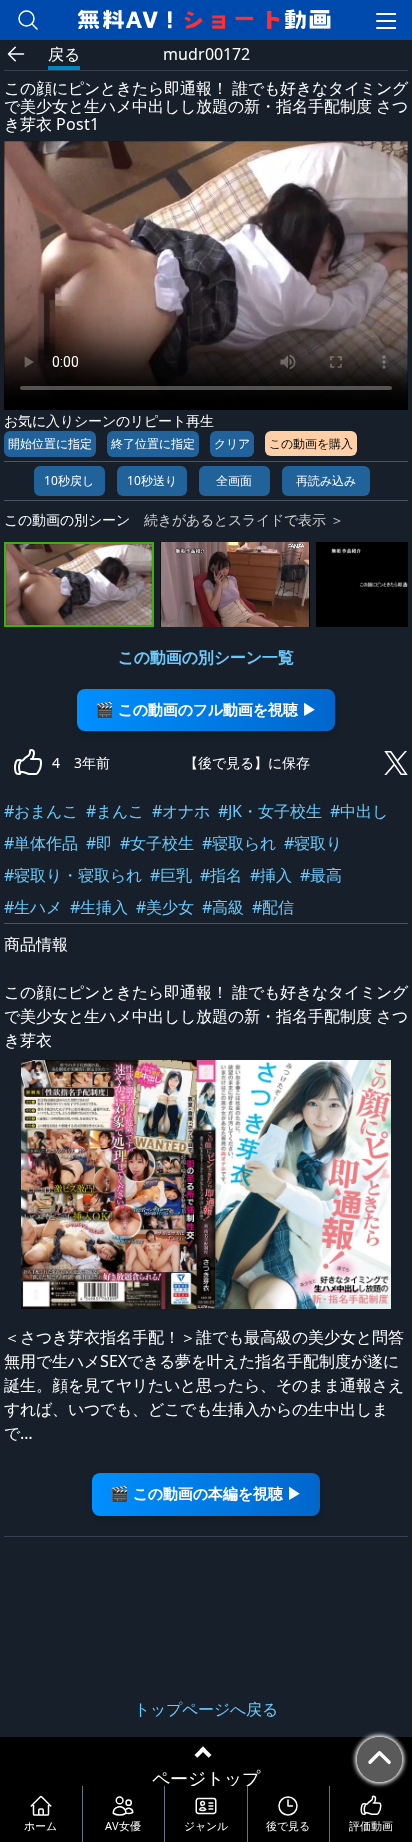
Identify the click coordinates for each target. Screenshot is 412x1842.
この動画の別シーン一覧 (206, 657)
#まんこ (115, 811)
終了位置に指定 (153, 443)
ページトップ (206, 1778)
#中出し (359, 811)
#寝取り (313, 843)
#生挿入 (99, 907)
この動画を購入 (311, 443)
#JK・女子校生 (270, 811)
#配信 (273, 907)
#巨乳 (171, 875)
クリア (232, 443)
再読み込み (326, 480)
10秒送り (152, 480)
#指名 (221, 875)
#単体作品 (41, 843)
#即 (99, 843)
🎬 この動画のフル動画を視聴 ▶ (206, 709)
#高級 (223, 907)
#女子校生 (157, 843)
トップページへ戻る (206, 1709)
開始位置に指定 (50, 443)
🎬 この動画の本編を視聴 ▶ (206, 1493)
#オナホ (181, 811)
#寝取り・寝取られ (73, 875)
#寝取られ (239, 843)
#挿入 (271, 875)
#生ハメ (33, 907)
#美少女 (165, 907)
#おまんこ (41, 811)
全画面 (234, 480)
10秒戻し (69, 480)
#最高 (321, 875)
